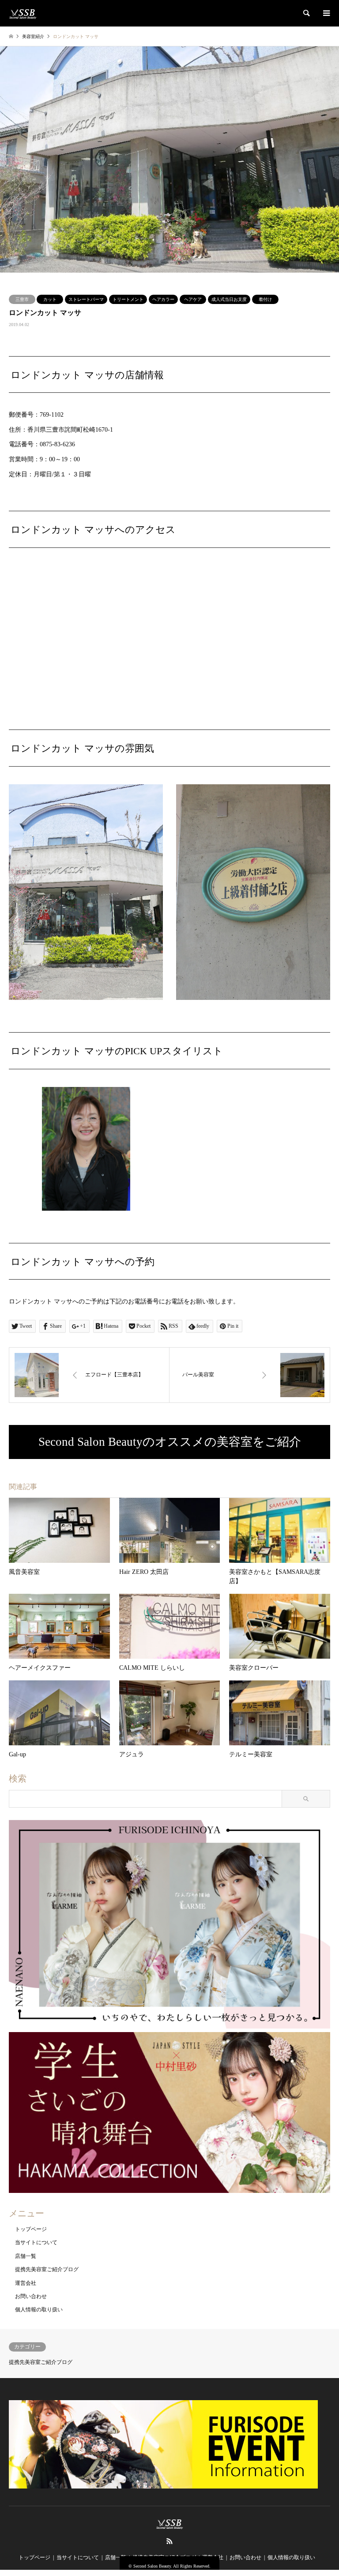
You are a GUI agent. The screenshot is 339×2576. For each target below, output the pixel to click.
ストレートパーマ (86, 299)
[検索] (306, 13)
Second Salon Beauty (152, 2566)
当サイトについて (36, 2242)
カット (50, 299)
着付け (265, 299)
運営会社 (26, 2283)
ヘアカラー (163, 299)
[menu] (326, 13)
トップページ (31, 2229)
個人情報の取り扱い (39, 2310)
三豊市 (22, 299)
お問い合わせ (31, 2296)
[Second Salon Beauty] (23, 13)
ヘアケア (193, 299)
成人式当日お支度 (229, 299)
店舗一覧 (26, 2256)
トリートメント (128, 299)
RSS (169, 2541)
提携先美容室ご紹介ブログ (47, 2269)
